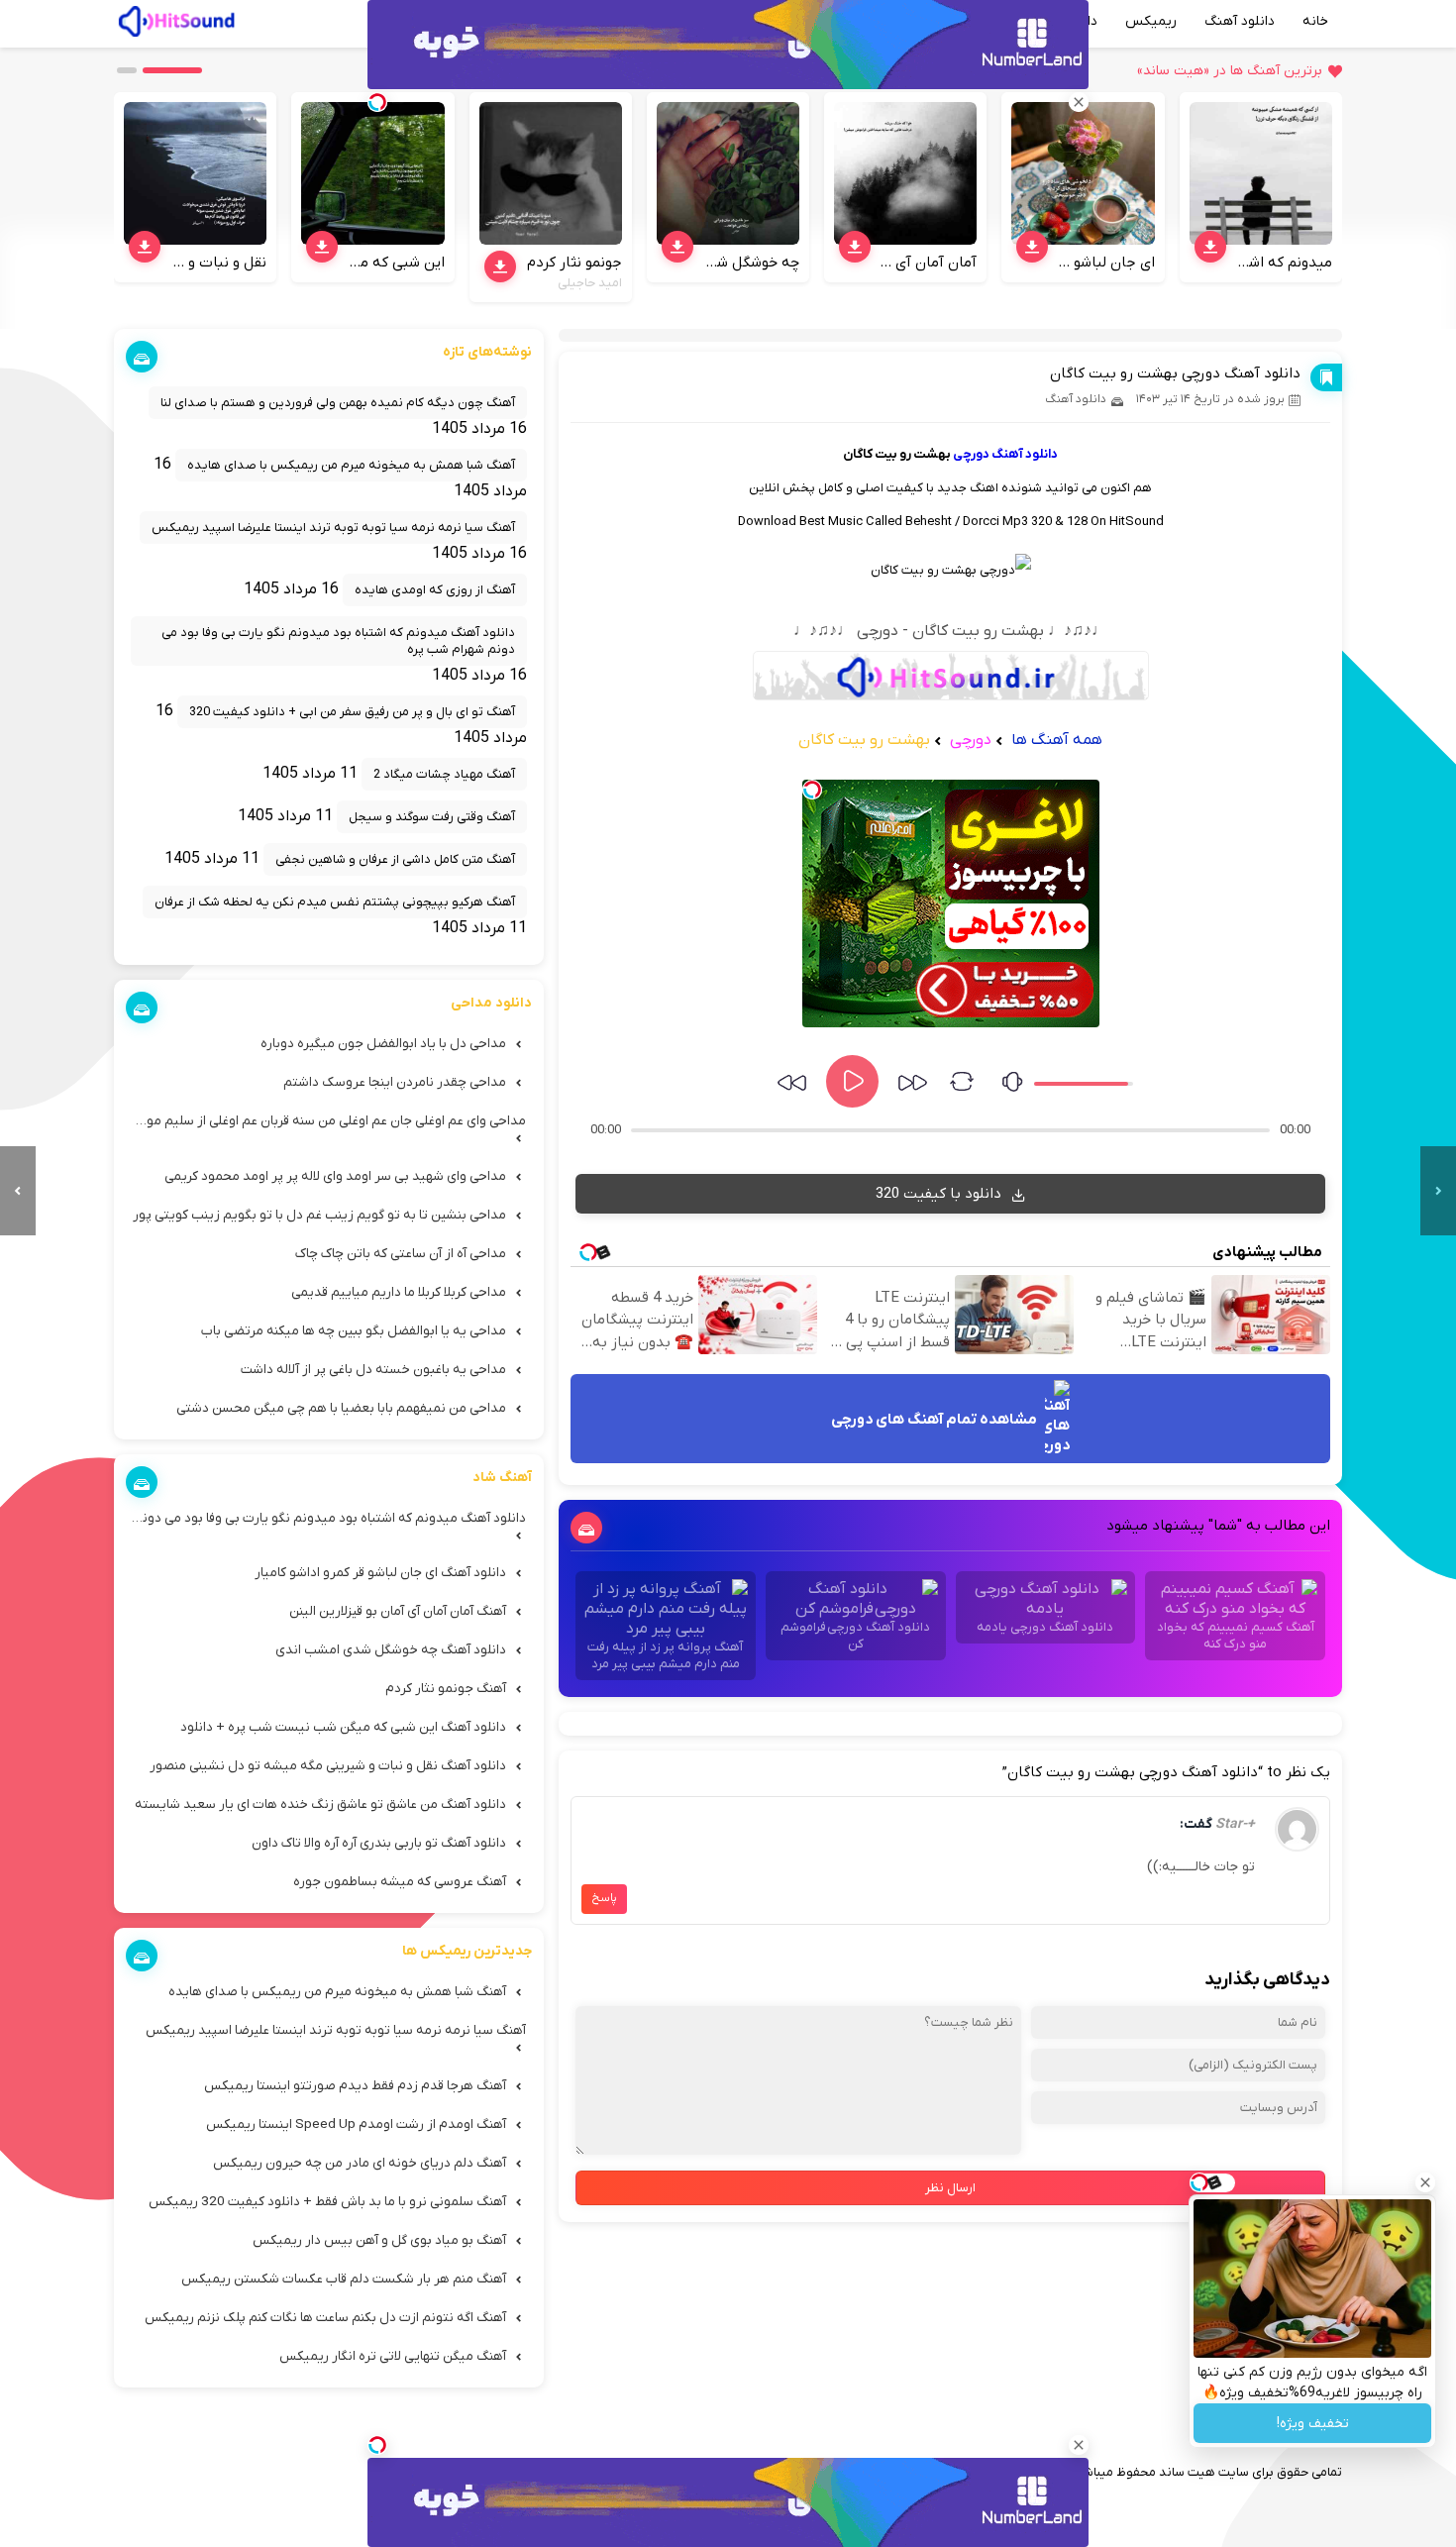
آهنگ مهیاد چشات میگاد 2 (444, 774)
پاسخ (604, 1898)
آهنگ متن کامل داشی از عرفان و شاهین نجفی (395, 859)
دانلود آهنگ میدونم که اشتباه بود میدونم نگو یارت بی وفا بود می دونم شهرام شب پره (338, 641)
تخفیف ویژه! (1313, 2424)
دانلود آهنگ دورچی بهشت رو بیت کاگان (1175, 373)
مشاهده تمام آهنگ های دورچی (936, 1421)
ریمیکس (1151, 21)
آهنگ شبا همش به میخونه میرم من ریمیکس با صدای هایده (351, 465)
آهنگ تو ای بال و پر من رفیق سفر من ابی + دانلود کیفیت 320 (352, 712)
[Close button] (1425, 2182)
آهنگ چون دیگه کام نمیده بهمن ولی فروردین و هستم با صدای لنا (338, 403)
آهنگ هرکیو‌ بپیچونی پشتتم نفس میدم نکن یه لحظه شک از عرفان (335, 902)
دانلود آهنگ (1240, 21)
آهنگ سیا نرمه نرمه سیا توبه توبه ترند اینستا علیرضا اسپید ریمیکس (333, 528)
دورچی (971, 454)
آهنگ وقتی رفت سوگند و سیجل (432, 817)
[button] (172, 70)
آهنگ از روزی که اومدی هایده (435, 590)
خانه (1315, 21)
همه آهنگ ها (1057, 740)
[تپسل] (812, 790)
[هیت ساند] (176, 19)
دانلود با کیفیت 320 (940, 1194)
